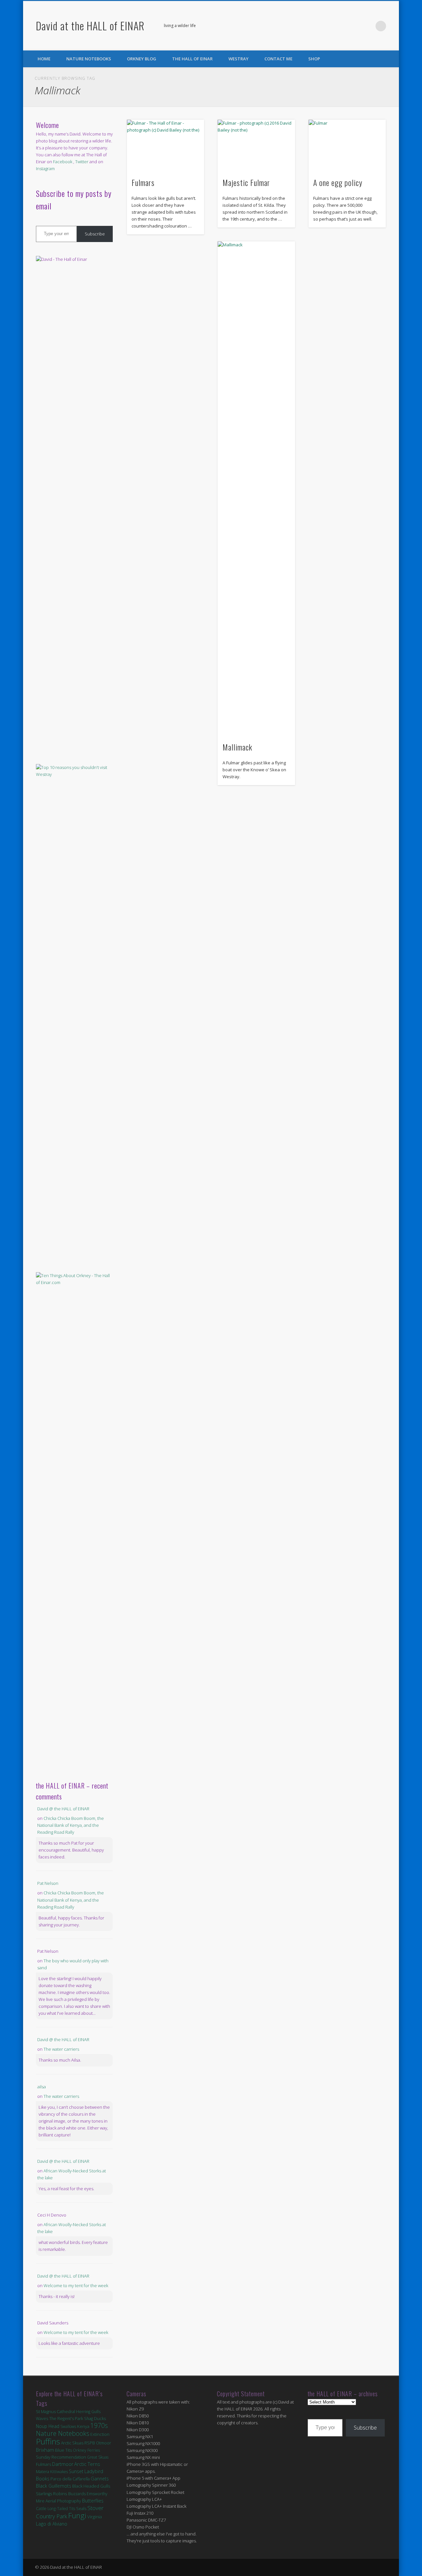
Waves (42, 2419)
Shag (89, 2419)
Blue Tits (63, 2450)
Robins (60, 2493)
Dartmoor (63, 2464)
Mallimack (237, 747)
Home (44, 59)
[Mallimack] (256, 489)
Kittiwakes (59, 2472)
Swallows (68, 2426)
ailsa (42, 2087)
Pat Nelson (48, 1883)
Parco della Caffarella (70, 2479)
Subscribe (95, 234)
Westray (239, 59)
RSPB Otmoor (98, 2443)
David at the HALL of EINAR (90, 26)
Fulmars (143, 182)
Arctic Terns (87, 2464)
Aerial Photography (63, 2501)
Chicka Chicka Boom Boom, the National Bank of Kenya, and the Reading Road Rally (71, 1825)
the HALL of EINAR (192, 59)
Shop (314, 59)
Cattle (41, 2509)
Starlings (44, 2494)
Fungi (77, 2515)
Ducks (100, 2418)
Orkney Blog (142, 59)
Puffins (48, 2441)
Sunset (76, 2471)
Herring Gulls (88, 2412)
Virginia (95, 2517)
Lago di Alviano (52, 2524)
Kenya (83, 2426)
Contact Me (278, 59)
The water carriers (61, 2049)
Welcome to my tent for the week (76, 2285)
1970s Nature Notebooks (72, 2429)
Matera (43, 2471)
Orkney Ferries (86, 2450)
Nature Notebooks (89, 59)
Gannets (100, 2479)
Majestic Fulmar (246, 182)
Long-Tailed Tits (61, 2509)
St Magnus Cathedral (56, 2411)
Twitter (367, 26)
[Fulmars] (166, 146)
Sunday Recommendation (61, 2457)
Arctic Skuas (72, 2443)
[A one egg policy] (347, 146)
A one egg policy (338, 182)
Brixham (45, 2450)
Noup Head (48, 2426)
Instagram (45, 169)
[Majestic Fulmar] (256, 146)
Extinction (100, 2434)
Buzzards (77, 2494)
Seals (81, 2508)
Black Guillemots (54, 2486)
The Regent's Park (66, 2419)
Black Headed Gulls (91, 2486)
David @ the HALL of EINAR (63, 1809)
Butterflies (93, 2501)
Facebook (354, 26)
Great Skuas (98, 2457)
